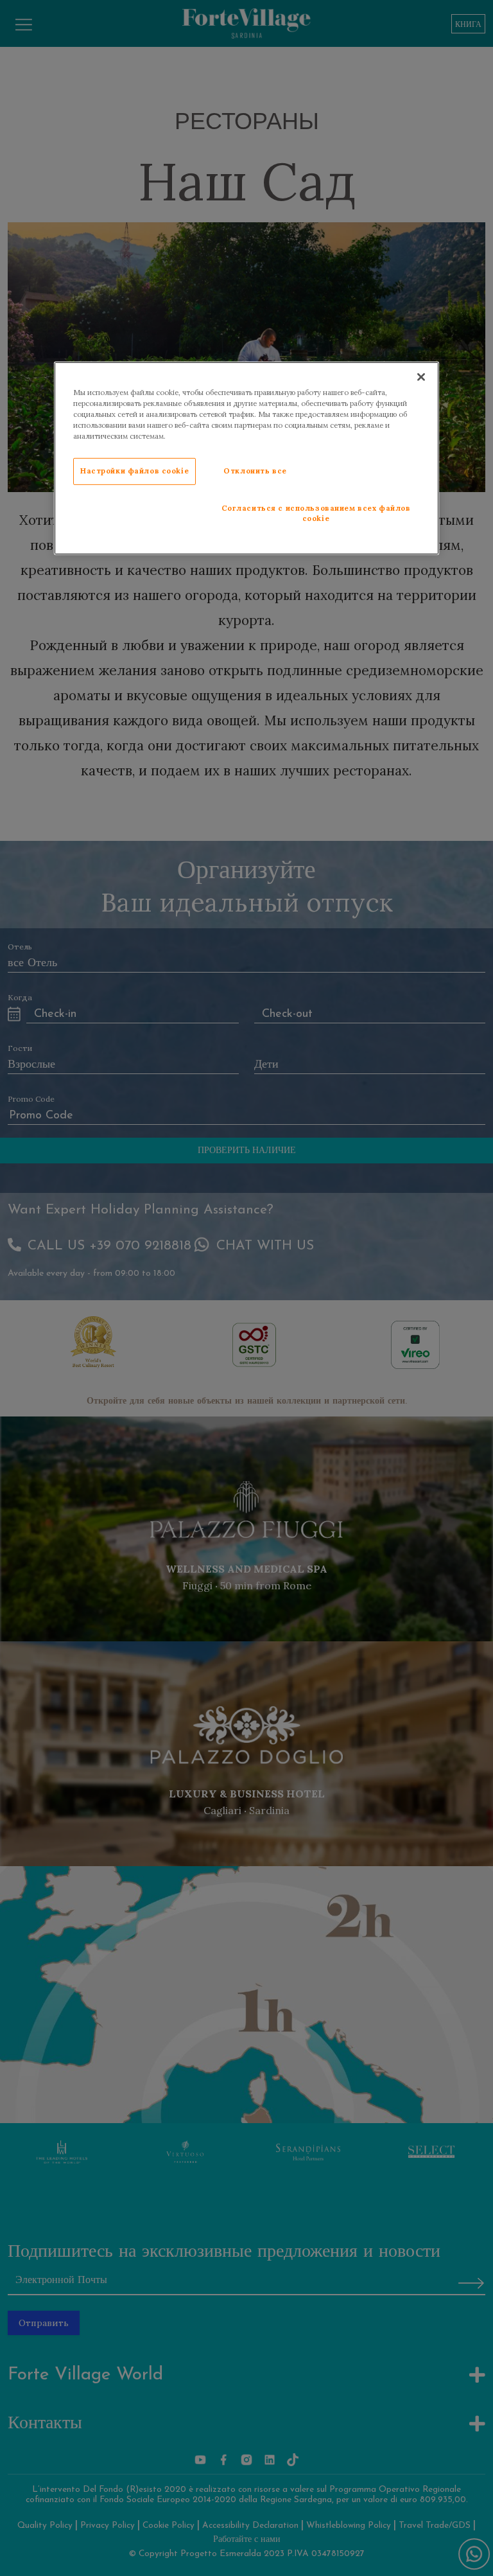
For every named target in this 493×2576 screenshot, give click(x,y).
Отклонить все (255, 471)
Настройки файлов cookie (134, 471)
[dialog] (246, 458)
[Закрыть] (421, 376)
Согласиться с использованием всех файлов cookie (316, 513)
